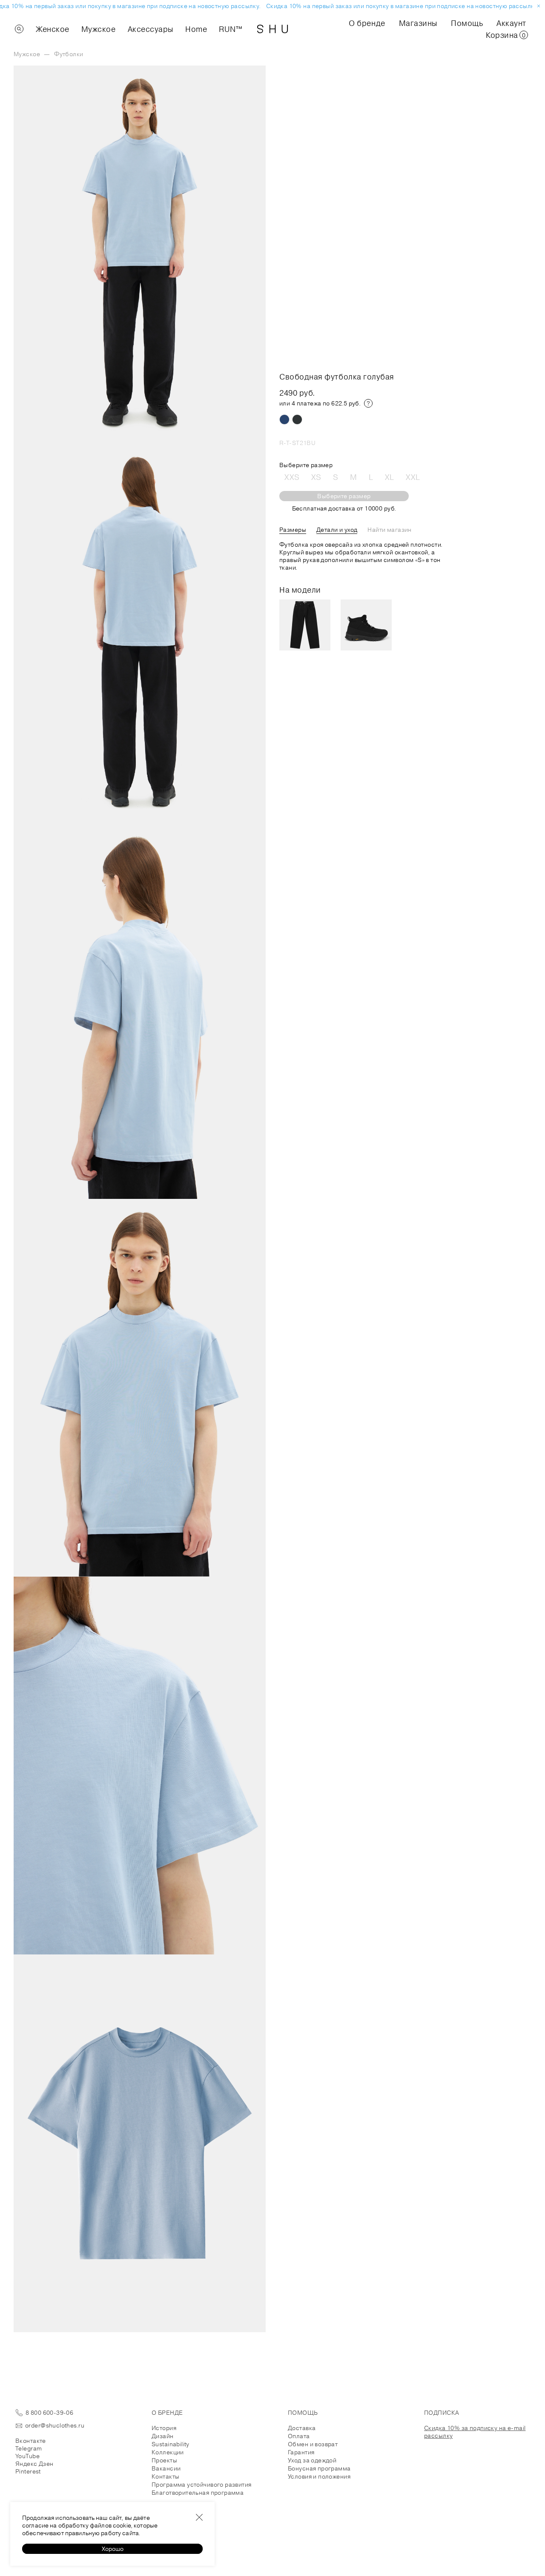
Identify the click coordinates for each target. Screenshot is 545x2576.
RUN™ (231, 29)
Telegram (29, 2448)
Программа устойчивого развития (202, 2485)
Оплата (299, 2436)
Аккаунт (511, 23)
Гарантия (301, 2452)
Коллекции (168, 2452)
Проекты (164, 2460)
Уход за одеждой (312, 2460)
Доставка (302, 2428)
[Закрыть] (199, 2517)
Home (196, 29)
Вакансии (166, 2468)
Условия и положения (319, 2476)
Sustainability (171, 2444)
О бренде (367, 23)
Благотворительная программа (198, 2493)
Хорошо (113, 2549)
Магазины (418, 23)
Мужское (99, 29)
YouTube (27, 2456)
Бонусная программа (319, 2468)
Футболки (69, 54)
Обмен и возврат (313, 2444)
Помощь (467, 23)
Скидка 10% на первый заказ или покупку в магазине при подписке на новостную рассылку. (391, 6)
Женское (53, 29)
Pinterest (28, 2471)
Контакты (165, 2476)
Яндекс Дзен (34, 2464)
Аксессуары (151, 29)
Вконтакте (31, 2441)
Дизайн (163, 2436)
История (164, 2428)
